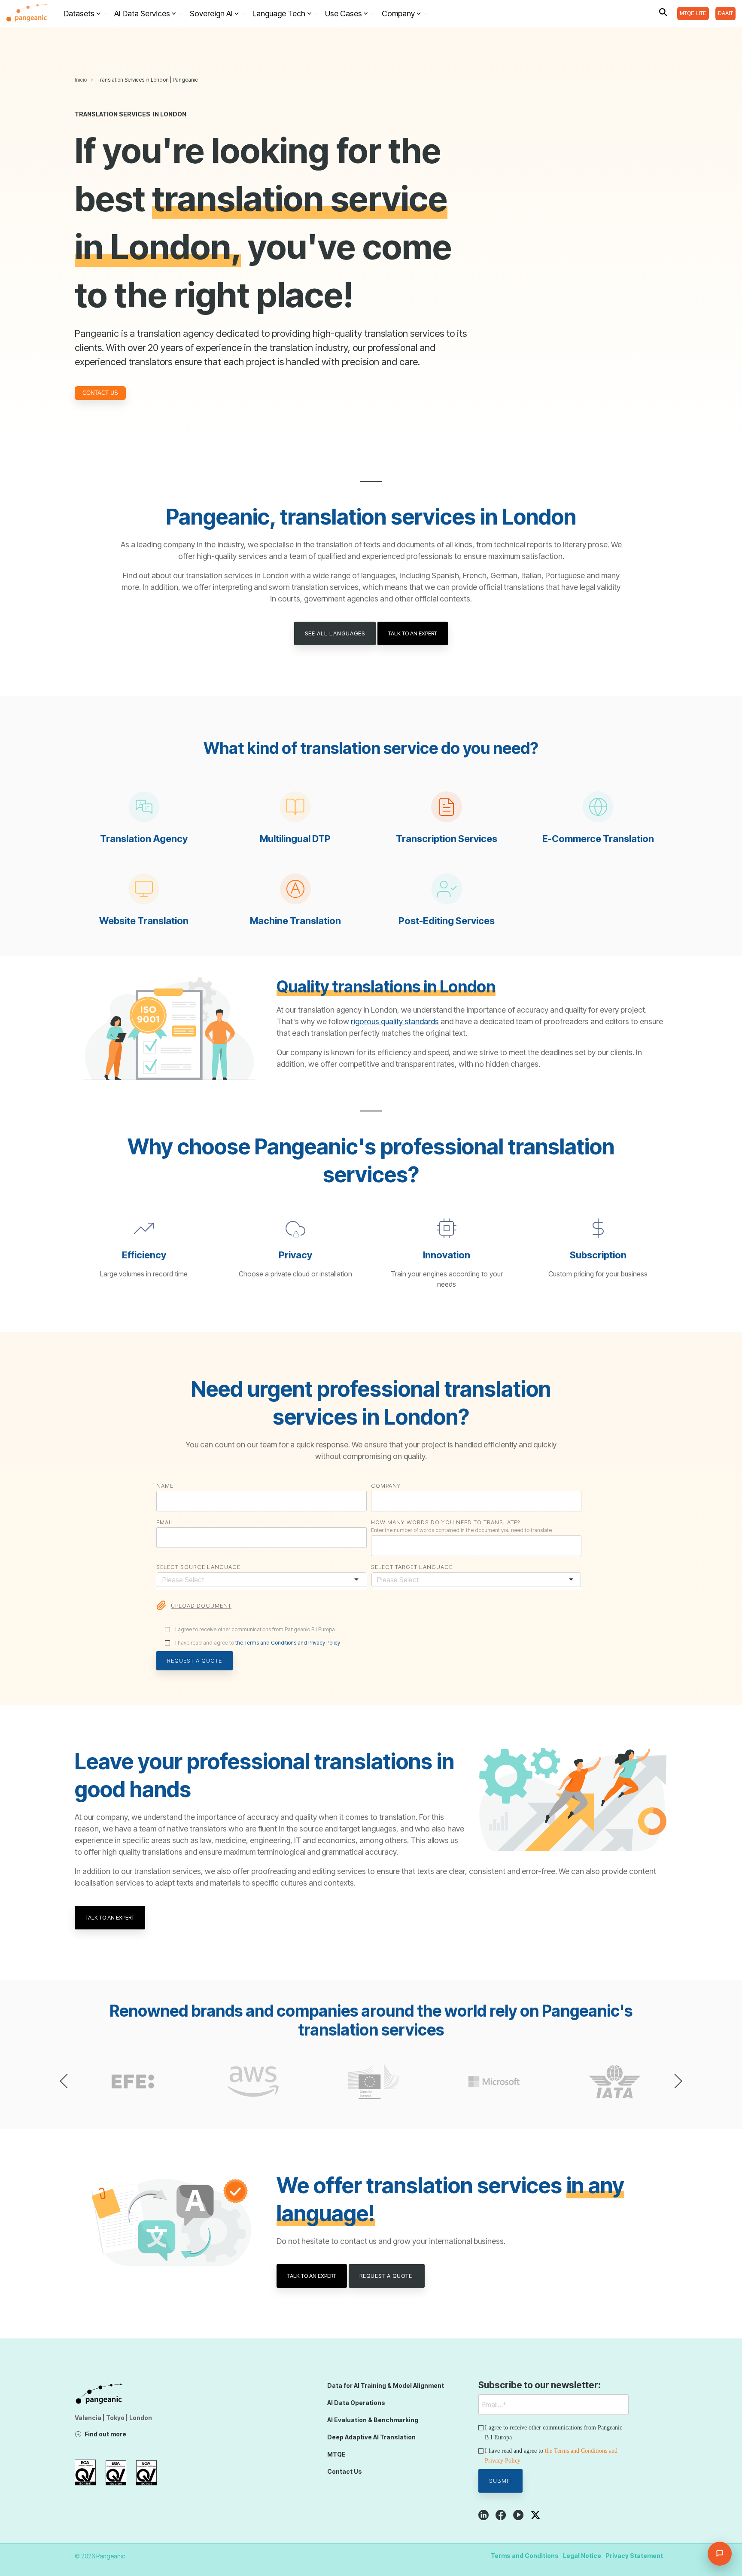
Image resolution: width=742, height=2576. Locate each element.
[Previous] (67, 2081)
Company (398, 14)
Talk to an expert (413, 633)
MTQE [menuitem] (336, 2454)
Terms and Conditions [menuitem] (525, 2556)
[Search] (663, 12)
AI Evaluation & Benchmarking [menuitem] (373, 2420)
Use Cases (344, 14)
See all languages (335, 633)
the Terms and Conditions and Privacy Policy (288, 1643)
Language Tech (279, 14)
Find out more (105, 2434)
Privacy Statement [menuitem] (634, 2556)
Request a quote (387, 2276)
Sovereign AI (211, 14)
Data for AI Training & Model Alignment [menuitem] (386, 2385)
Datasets (79, 14)
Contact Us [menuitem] (345, 2471)
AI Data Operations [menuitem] (356, 2403)
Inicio (81, 80)
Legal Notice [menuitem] (582, 2556)
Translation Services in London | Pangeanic (148, 80)
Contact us (100, 393)
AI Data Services (142, 14)
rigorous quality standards (395, 1021)
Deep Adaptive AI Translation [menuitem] (371, 2437)
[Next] (675, 2081)
